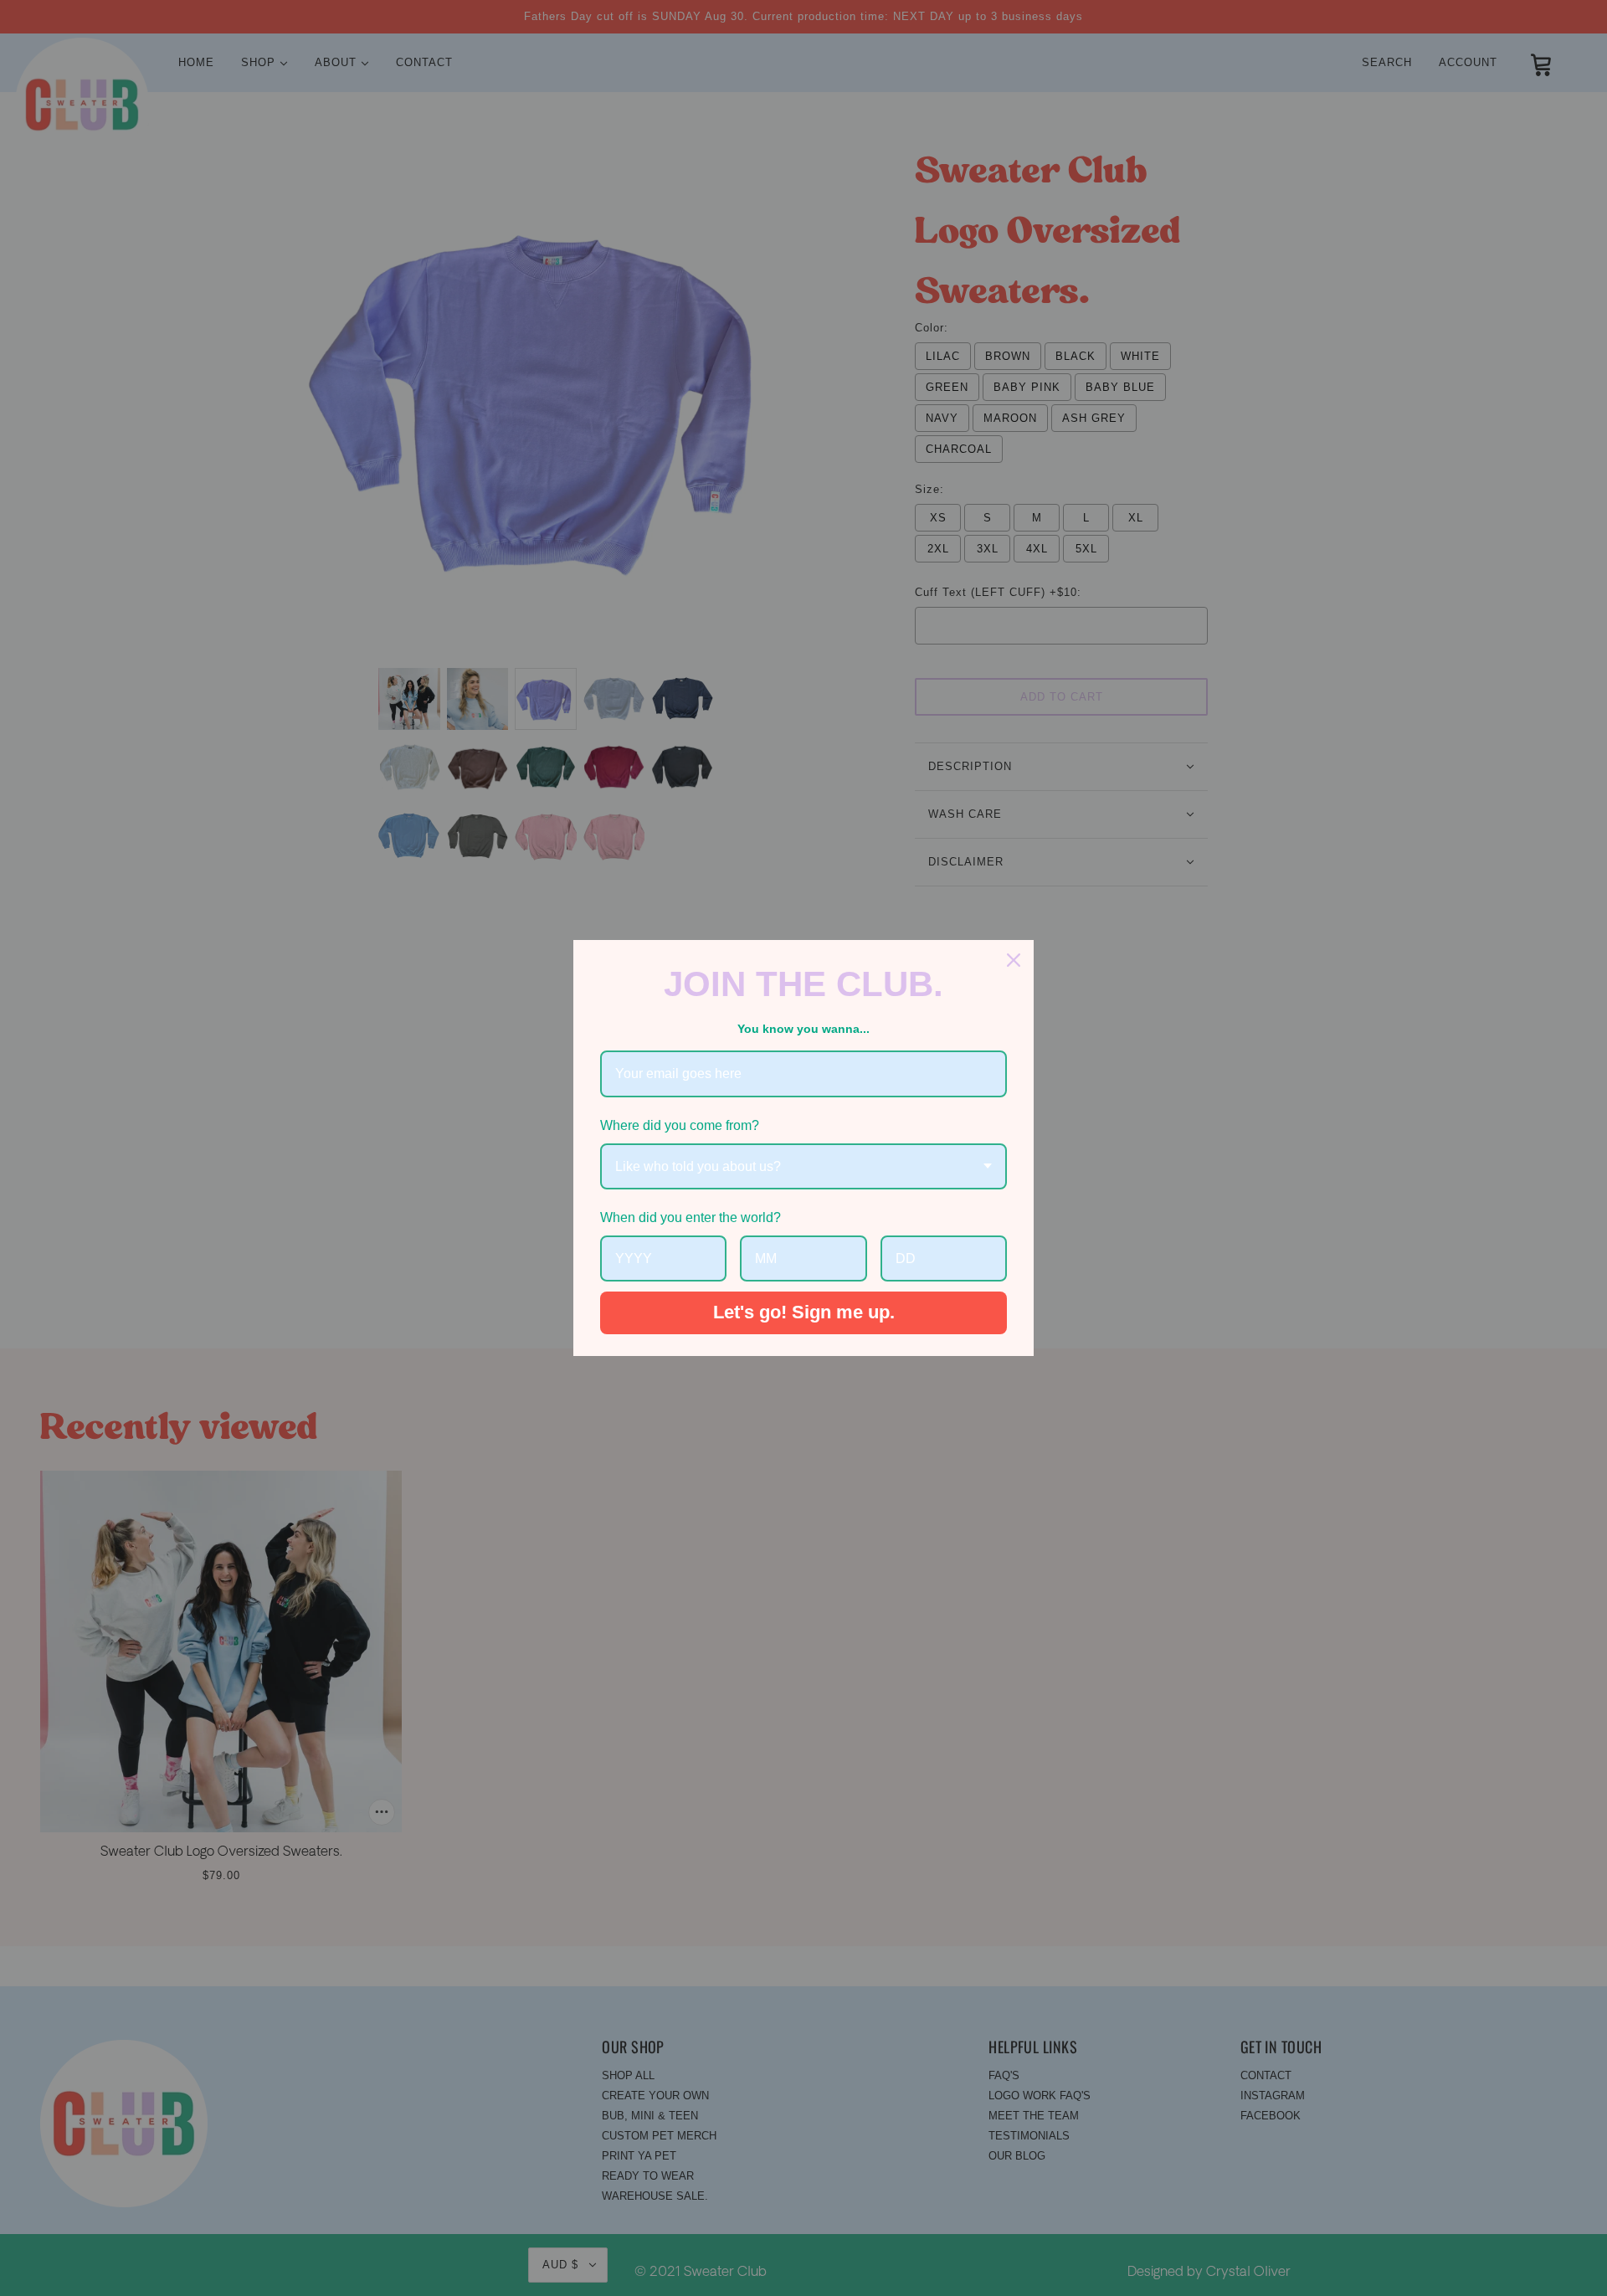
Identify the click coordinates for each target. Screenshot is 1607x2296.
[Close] (1014, 960)
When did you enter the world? (691, 1217)
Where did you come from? (680, 1125)
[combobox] (803, 1166)
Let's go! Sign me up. (804, 1312)
